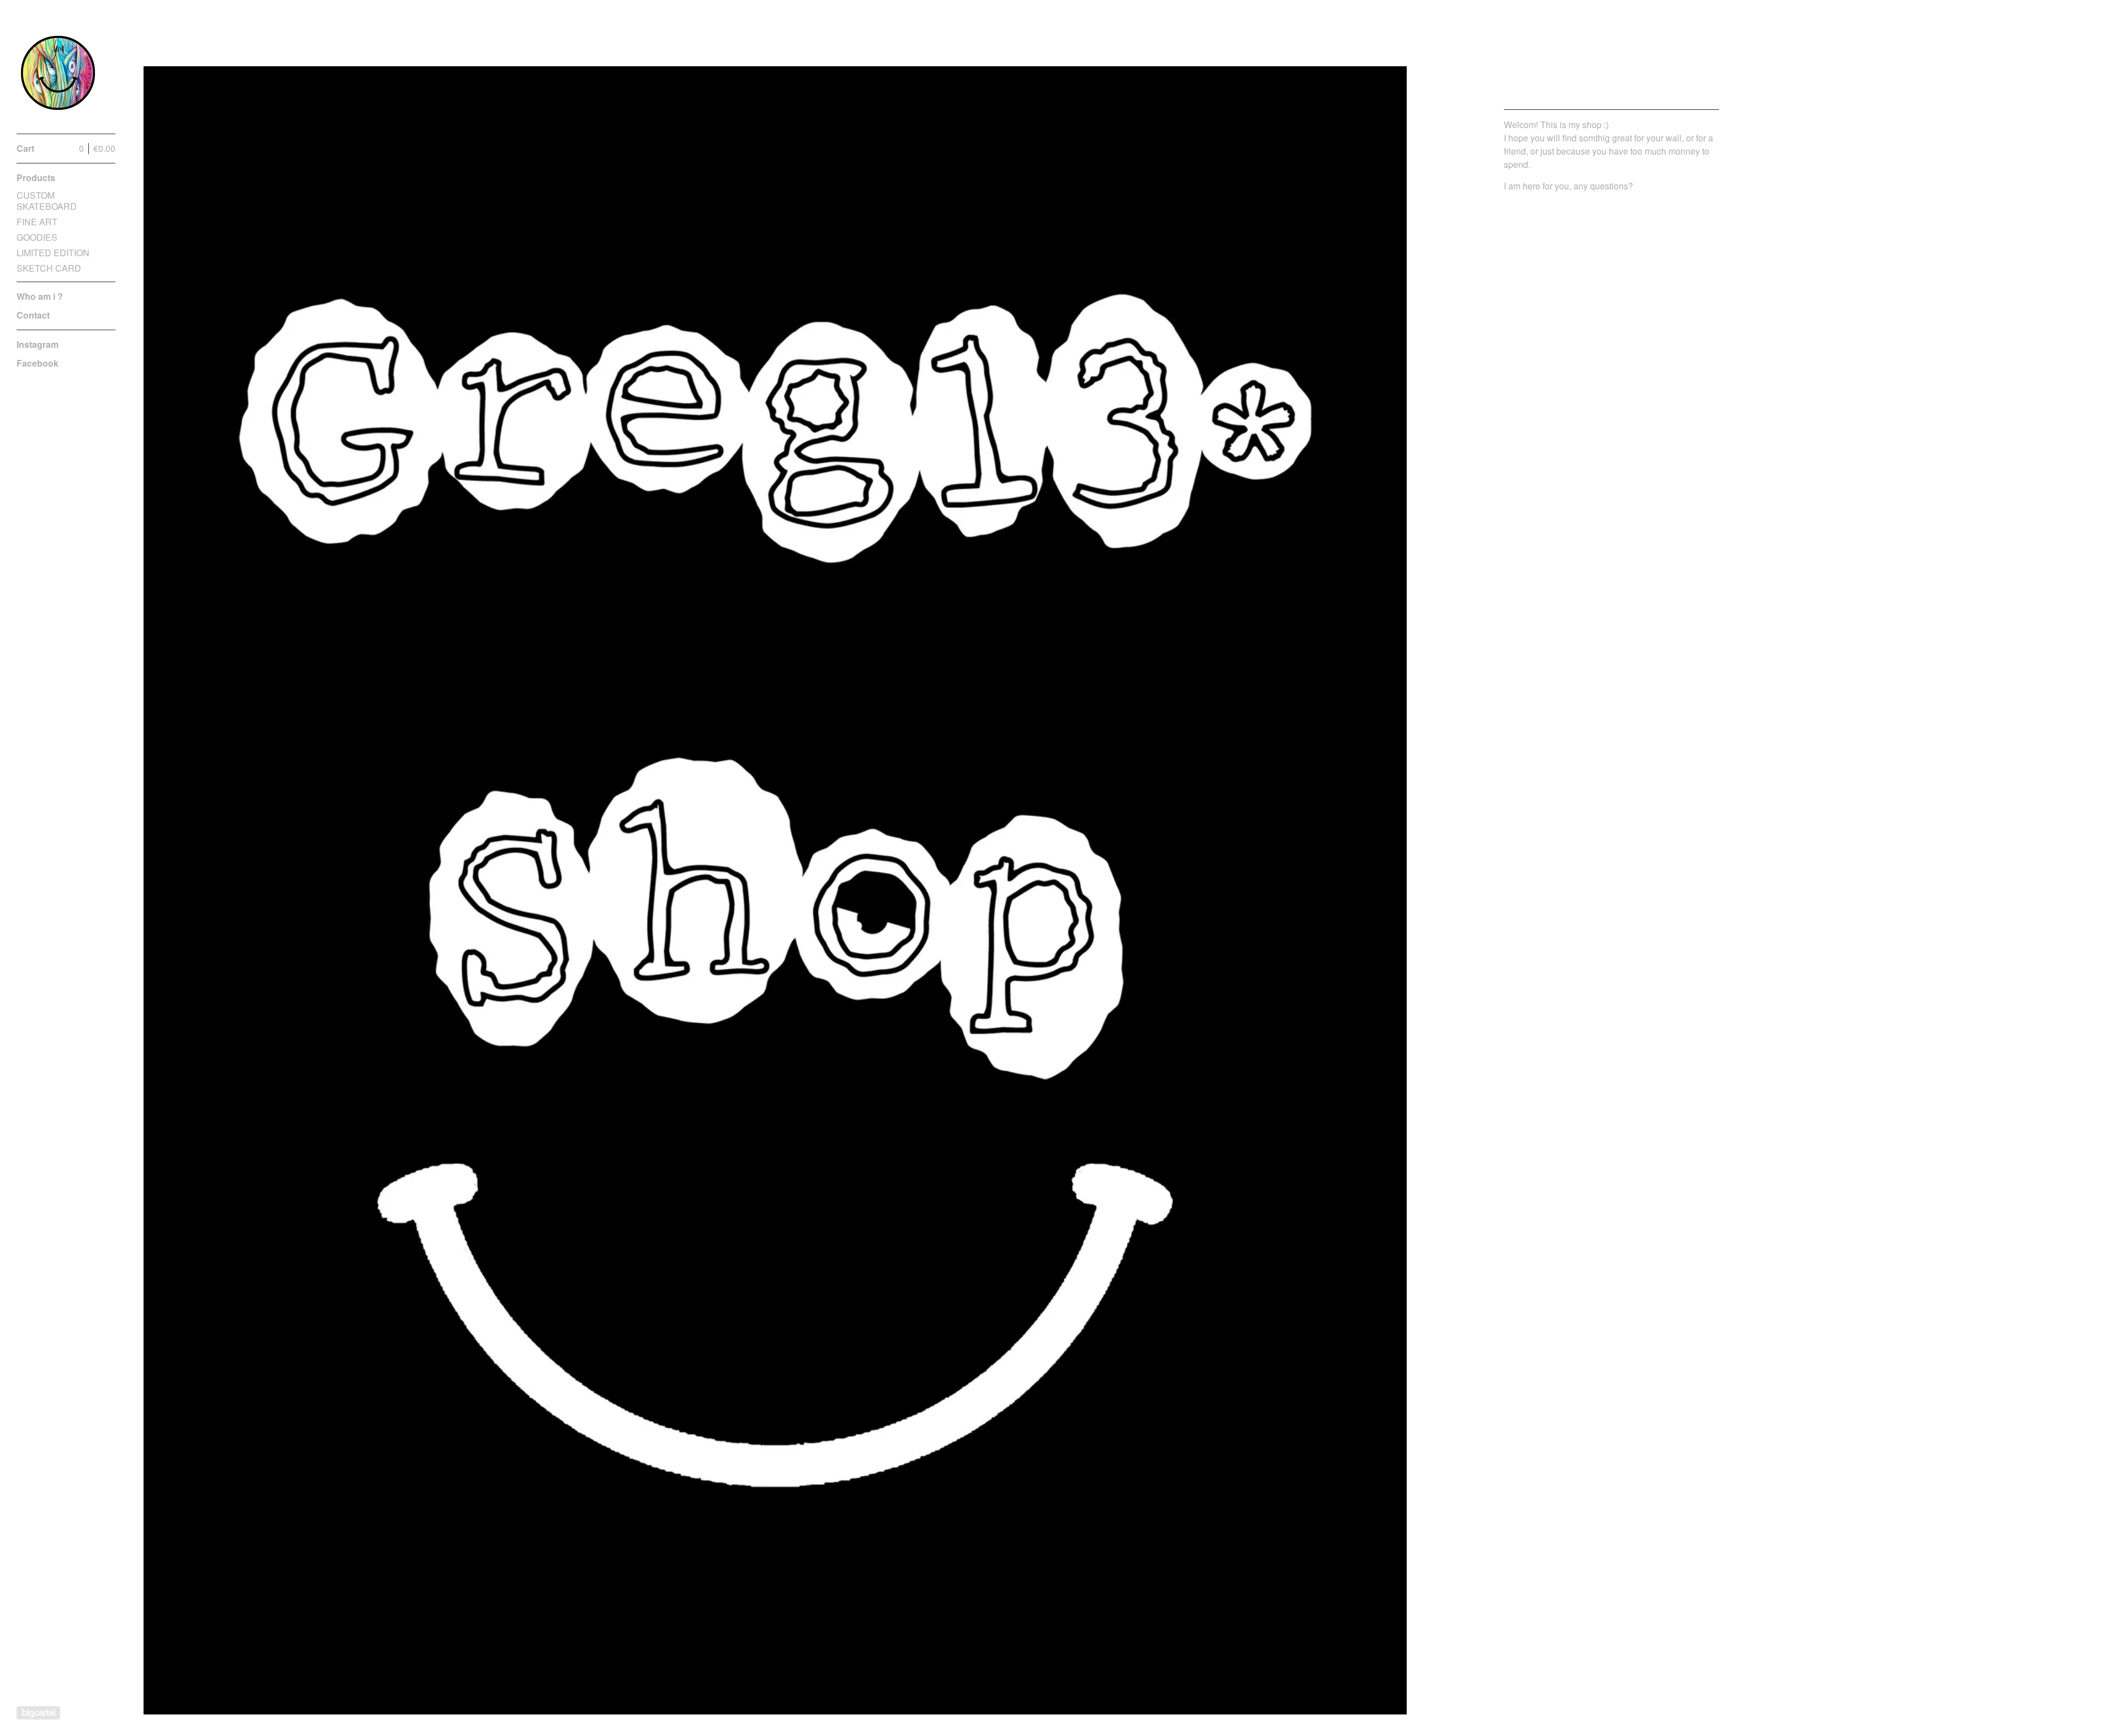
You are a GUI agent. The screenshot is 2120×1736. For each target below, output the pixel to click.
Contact (33, 315)
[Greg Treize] (58, 73)
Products (36, 178)
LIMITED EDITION (53, 253)
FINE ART (37, 222)
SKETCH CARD (49, 268)
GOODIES (37, 237)
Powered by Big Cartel (38, 1713)
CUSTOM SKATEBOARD (47, 201)
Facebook (38, 363)
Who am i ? (40, 296)
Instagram (38, 344)
